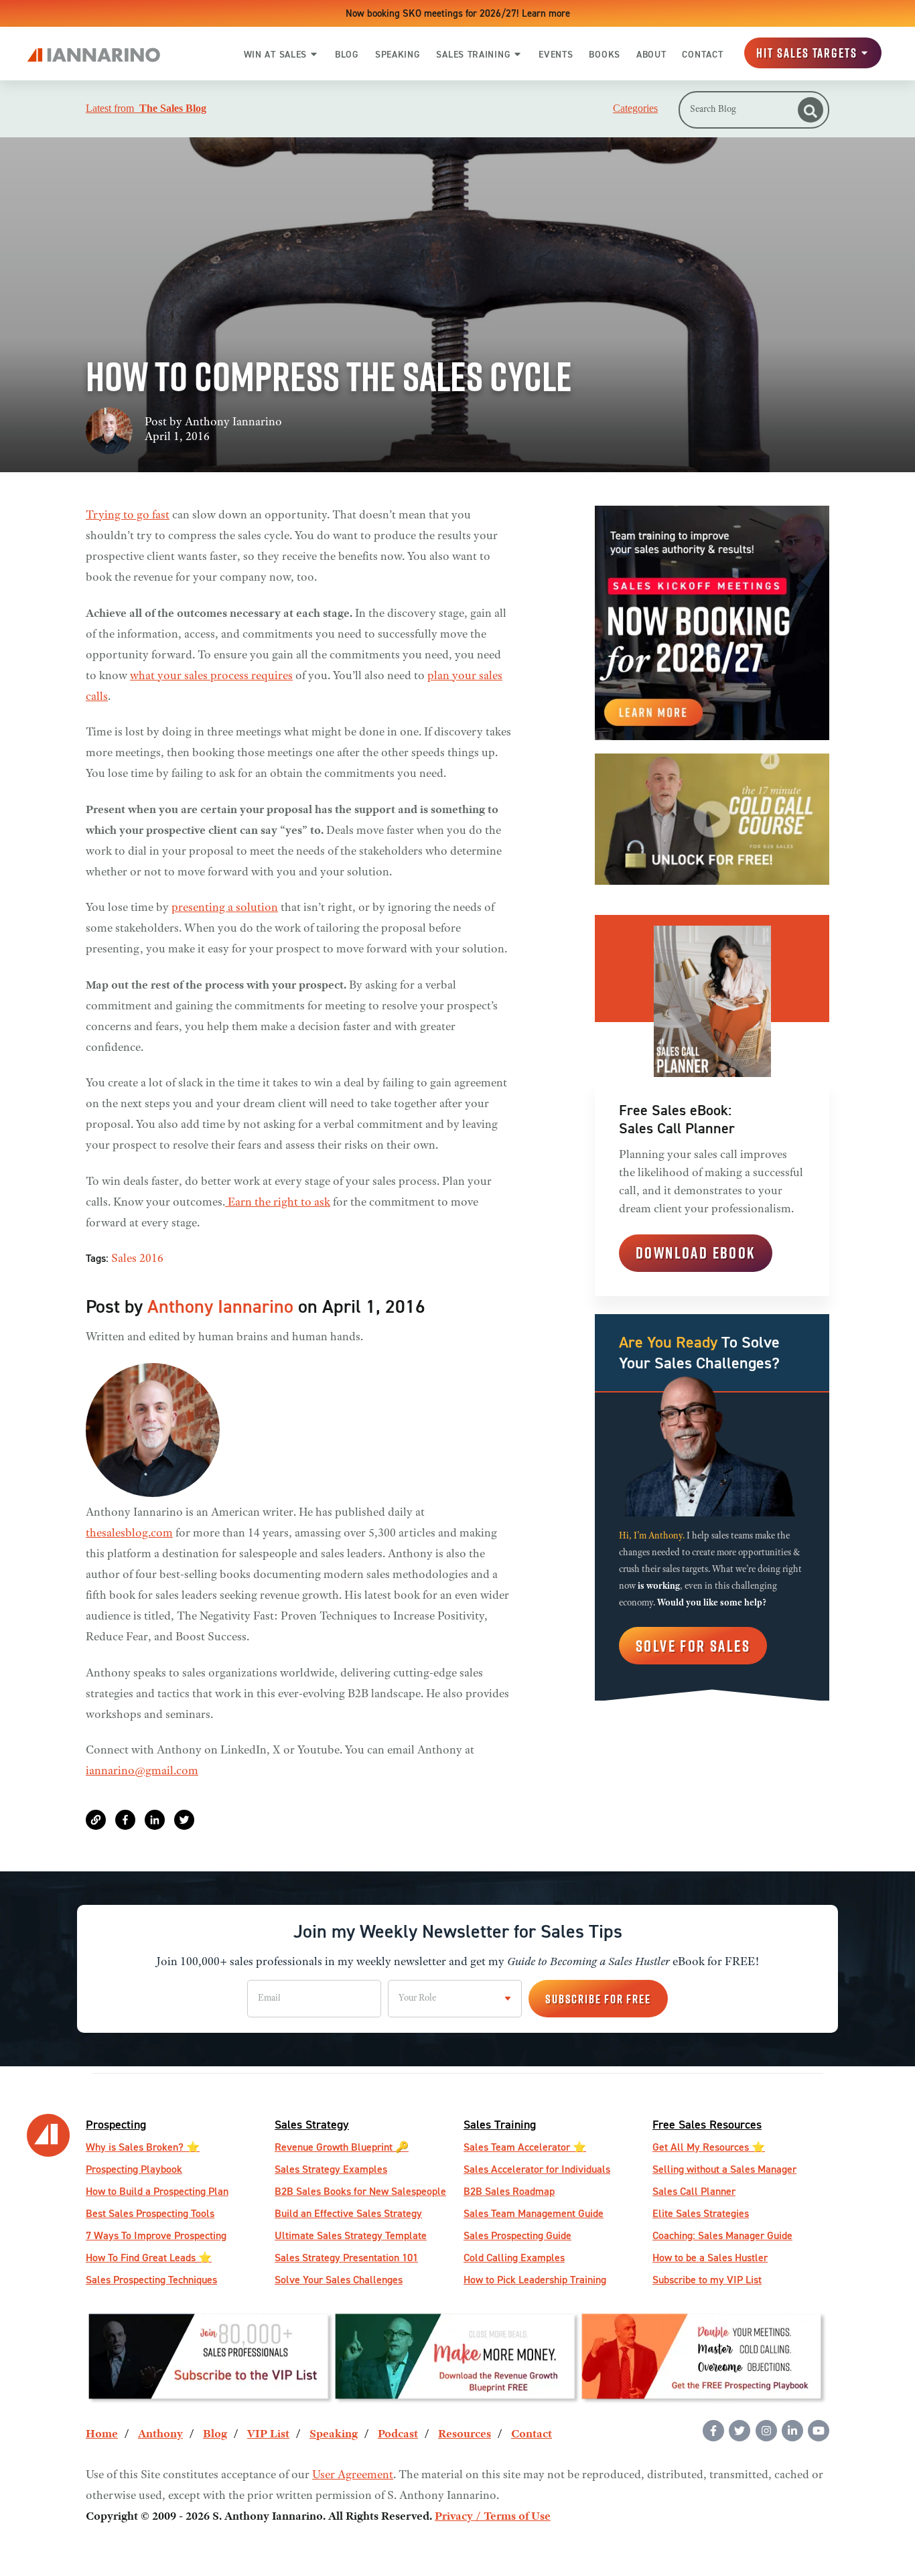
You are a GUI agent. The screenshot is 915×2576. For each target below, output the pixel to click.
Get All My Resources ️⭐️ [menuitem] (709, 2147)
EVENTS (556, 54)
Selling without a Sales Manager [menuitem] (724, 2169)
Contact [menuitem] (532, 2435)
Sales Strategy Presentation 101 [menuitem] (346, 2258)
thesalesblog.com (129, 1534)
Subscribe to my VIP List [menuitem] (707, 2280)
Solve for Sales (693, 1646)
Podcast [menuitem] (398, 2435)
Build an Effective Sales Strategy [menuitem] (348, 2213)
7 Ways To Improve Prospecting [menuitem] (156, 2235)
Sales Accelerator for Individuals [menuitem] (537, 2169)
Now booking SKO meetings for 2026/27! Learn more (458, 13)
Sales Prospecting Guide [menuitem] (517, 2235)
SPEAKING (398, 54)
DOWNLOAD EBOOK (696, 1253)
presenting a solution (225, 908)
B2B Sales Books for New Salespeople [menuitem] (360, 2191)
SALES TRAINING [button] (473, 54)
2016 (151, 1259)
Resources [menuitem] (465, 2435)
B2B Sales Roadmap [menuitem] (509, 2191)
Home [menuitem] (102, 2435)
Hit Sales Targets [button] (807, 53)
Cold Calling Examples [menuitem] (514, 2258)
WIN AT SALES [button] (275, 54)
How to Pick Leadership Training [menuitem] (535, 2280)
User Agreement (353, 2476)
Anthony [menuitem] (160, 2435)
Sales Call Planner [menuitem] (694, 2191)
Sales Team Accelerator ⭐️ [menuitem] (525, 2147)
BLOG (347, 54)
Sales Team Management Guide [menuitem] (534, 2213)
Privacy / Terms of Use (493, 2517)
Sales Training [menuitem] (500, 2124)
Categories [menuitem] (635, 109)
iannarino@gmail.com (142, 1772)
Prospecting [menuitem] (116, 2124)
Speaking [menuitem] (334, 2435)
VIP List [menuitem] (268, 2435)
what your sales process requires (211, 676)
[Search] (811, 110)
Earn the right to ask (278, 1203)
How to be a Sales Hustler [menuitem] (710, 2258)
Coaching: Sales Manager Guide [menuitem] (722, 2235)
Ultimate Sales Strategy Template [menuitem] (351, 2235)
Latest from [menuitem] (146, 109)
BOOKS (605, 54)
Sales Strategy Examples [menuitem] (331, 2169)
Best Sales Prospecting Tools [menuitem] (150, 2213)
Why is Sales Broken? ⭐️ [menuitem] (143, 2147)
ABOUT (651, 54)
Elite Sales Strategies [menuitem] (701, 2213)
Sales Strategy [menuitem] (312, 2124)
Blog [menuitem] (215, 2435)
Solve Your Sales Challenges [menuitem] (339, 2280)
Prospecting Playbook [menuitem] (134, 2169)
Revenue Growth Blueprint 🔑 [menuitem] (342, 2147)
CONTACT (702, 54)
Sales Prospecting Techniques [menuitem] (151, 2280)
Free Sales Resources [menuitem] (707, 2124)
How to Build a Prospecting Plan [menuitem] (157, 2191)
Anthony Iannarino (233, 423)
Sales (124, 1259)
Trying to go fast (128, 516)
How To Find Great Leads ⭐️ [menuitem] (149, 2258)
